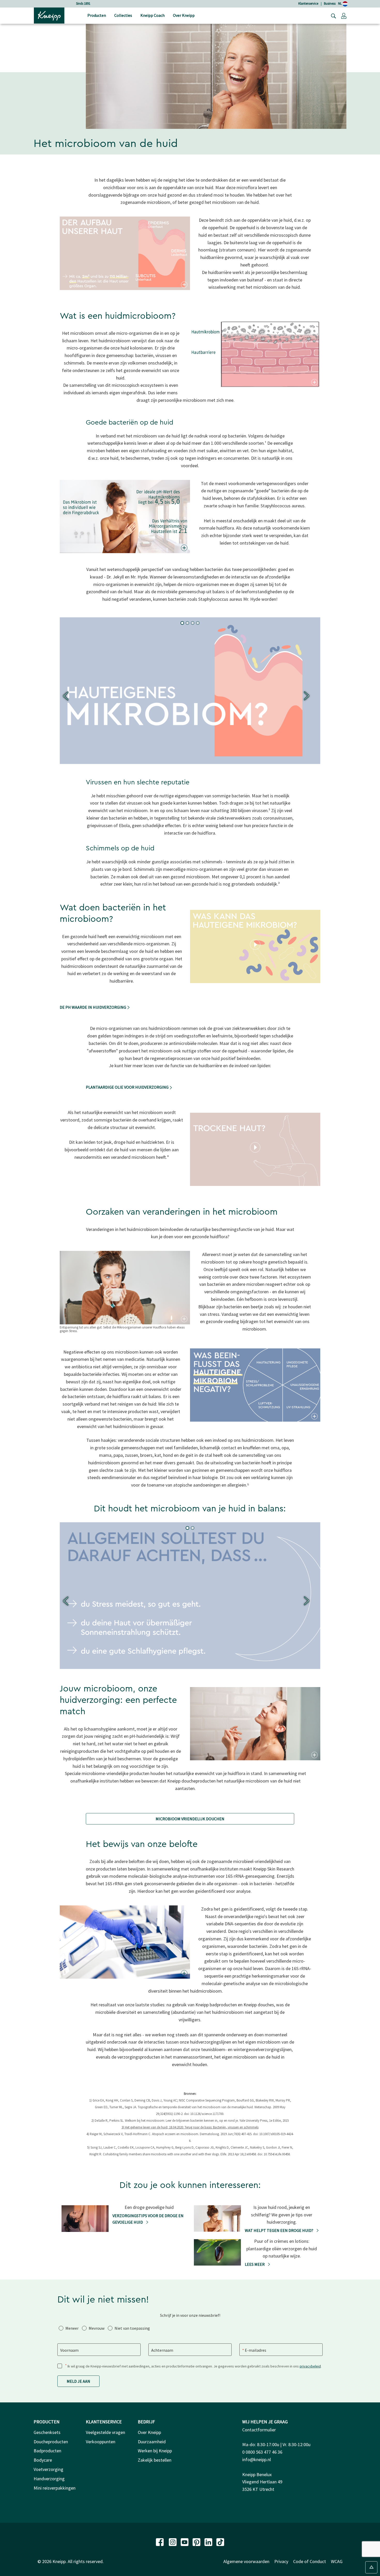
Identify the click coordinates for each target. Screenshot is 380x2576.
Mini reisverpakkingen (55, 2488)
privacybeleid (310, 2366)
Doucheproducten (51, 2442)
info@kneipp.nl (257, 2459)
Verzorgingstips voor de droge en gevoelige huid (148, 2219)
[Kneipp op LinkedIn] (209, 2541)
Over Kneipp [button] (184, 15)
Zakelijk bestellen (155, 2460)
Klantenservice (308, 3)
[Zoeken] (332, 16)
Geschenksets (47, 2432)
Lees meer (255, 2264)
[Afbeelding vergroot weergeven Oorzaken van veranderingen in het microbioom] (314, 1416)
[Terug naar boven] (371, 2567)
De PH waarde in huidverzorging (93, 1007)
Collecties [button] (123, 15)
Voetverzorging (48, 2469)
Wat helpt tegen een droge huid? (279, 2230)
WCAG (337, 2561)
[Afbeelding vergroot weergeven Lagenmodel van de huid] (184, 285)
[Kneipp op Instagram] (173, 2541)
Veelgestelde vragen (105, 2432)
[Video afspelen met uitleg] (255, 945)
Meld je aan (78, 2381)
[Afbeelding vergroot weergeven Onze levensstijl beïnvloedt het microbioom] (184, 1319)
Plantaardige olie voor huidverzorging (128, 1087)
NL (340, 3)
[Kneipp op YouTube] (185, 2541)
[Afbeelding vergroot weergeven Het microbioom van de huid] (314, 382)
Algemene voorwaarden (246, 2561)
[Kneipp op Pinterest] (197, 2541)
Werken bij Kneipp (155, 2451)
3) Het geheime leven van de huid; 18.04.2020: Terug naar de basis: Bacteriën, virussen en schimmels (190, 2127)
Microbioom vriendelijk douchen (190, 1819)
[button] (344, 16)
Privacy (281, 2561)
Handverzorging (49, 2479)
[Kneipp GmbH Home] (49, 15)
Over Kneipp (149, 2432)
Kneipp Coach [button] (153, 15)
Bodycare (43, 2460)
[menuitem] (97, 16)
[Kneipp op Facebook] (160, 2541)
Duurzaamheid (152, 2442)
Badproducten (47, 2451)
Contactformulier (259, 2430)
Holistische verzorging (83, 3)
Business (330, 3)
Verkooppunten (101, 2442)
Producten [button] (97, 15)
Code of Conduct (310, 2561)
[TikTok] (220, 2541)
